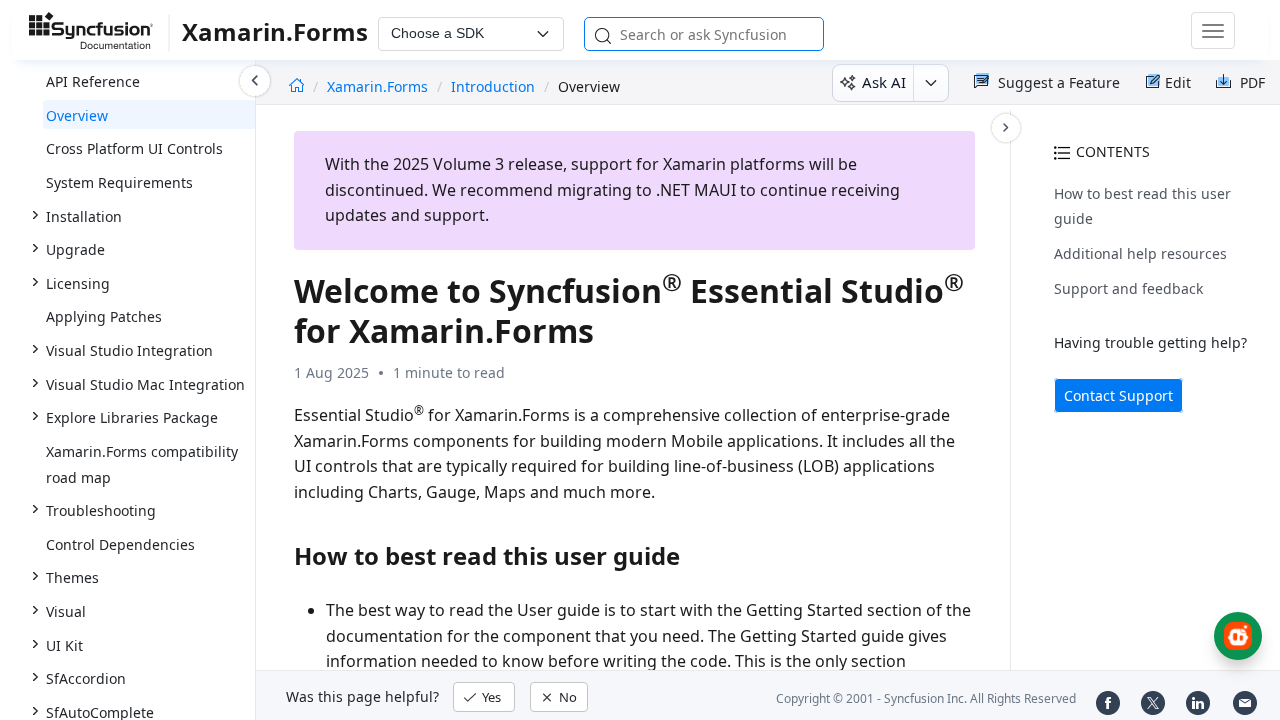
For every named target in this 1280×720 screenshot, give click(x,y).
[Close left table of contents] (255, 81)
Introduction (493, 86)
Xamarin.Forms (379, 86)
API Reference (93, 81)
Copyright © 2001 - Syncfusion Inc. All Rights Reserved (926, 698)
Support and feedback (1128, 288)
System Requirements (119, 182)
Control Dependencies (120, 544)
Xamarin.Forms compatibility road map (142, 464)
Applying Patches (104, 316)
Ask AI (884, 82)
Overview (77, 115)
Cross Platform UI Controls (134, 148)
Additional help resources (1140, 253)
